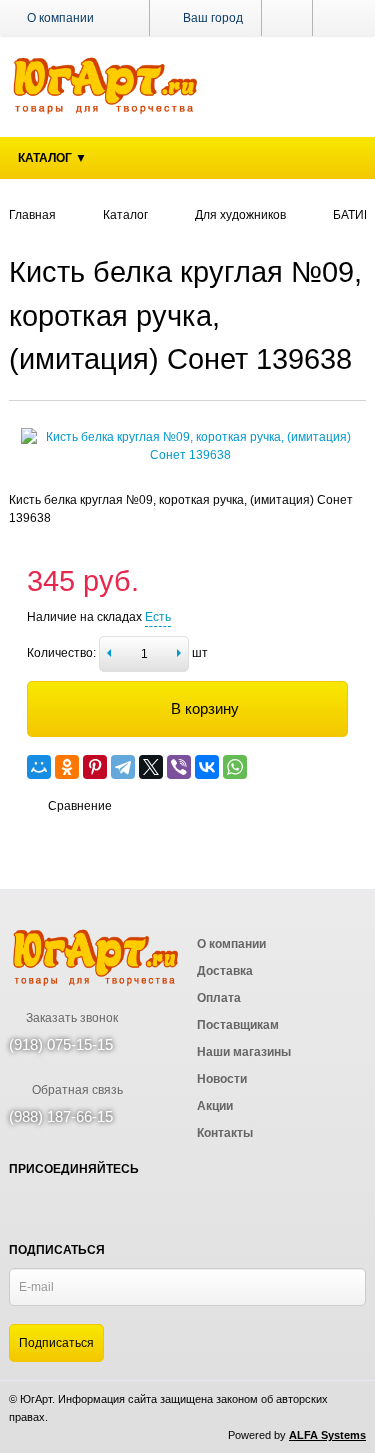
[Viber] (179, 767)
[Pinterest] (95, 767)
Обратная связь (76, 1090)
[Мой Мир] (39, 767)
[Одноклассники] (67, 767)
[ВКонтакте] (207, 767)
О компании (60, 18)
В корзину (205, 708)
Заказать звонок (70, 1018)
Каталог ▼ (52, 158)
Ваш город (211, 18)
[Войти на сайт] (339, 18)
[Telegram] (123, 767)
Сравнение (80, 806)
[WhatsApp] (235, 767)
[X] (151, 767)
